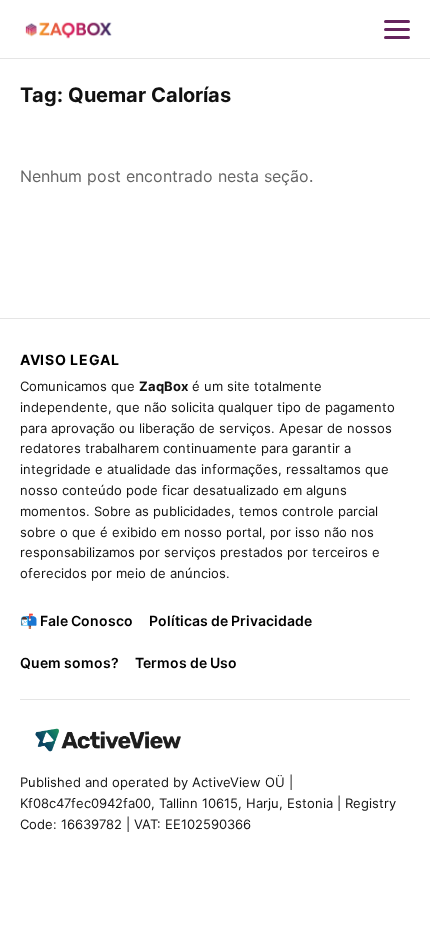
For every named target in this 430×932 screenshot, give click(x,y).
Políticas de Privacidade (230, 620)
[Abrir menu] (397, 29)
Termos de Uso (186, 662)
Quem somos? (69, 662)
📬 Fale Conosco (76, 620)
